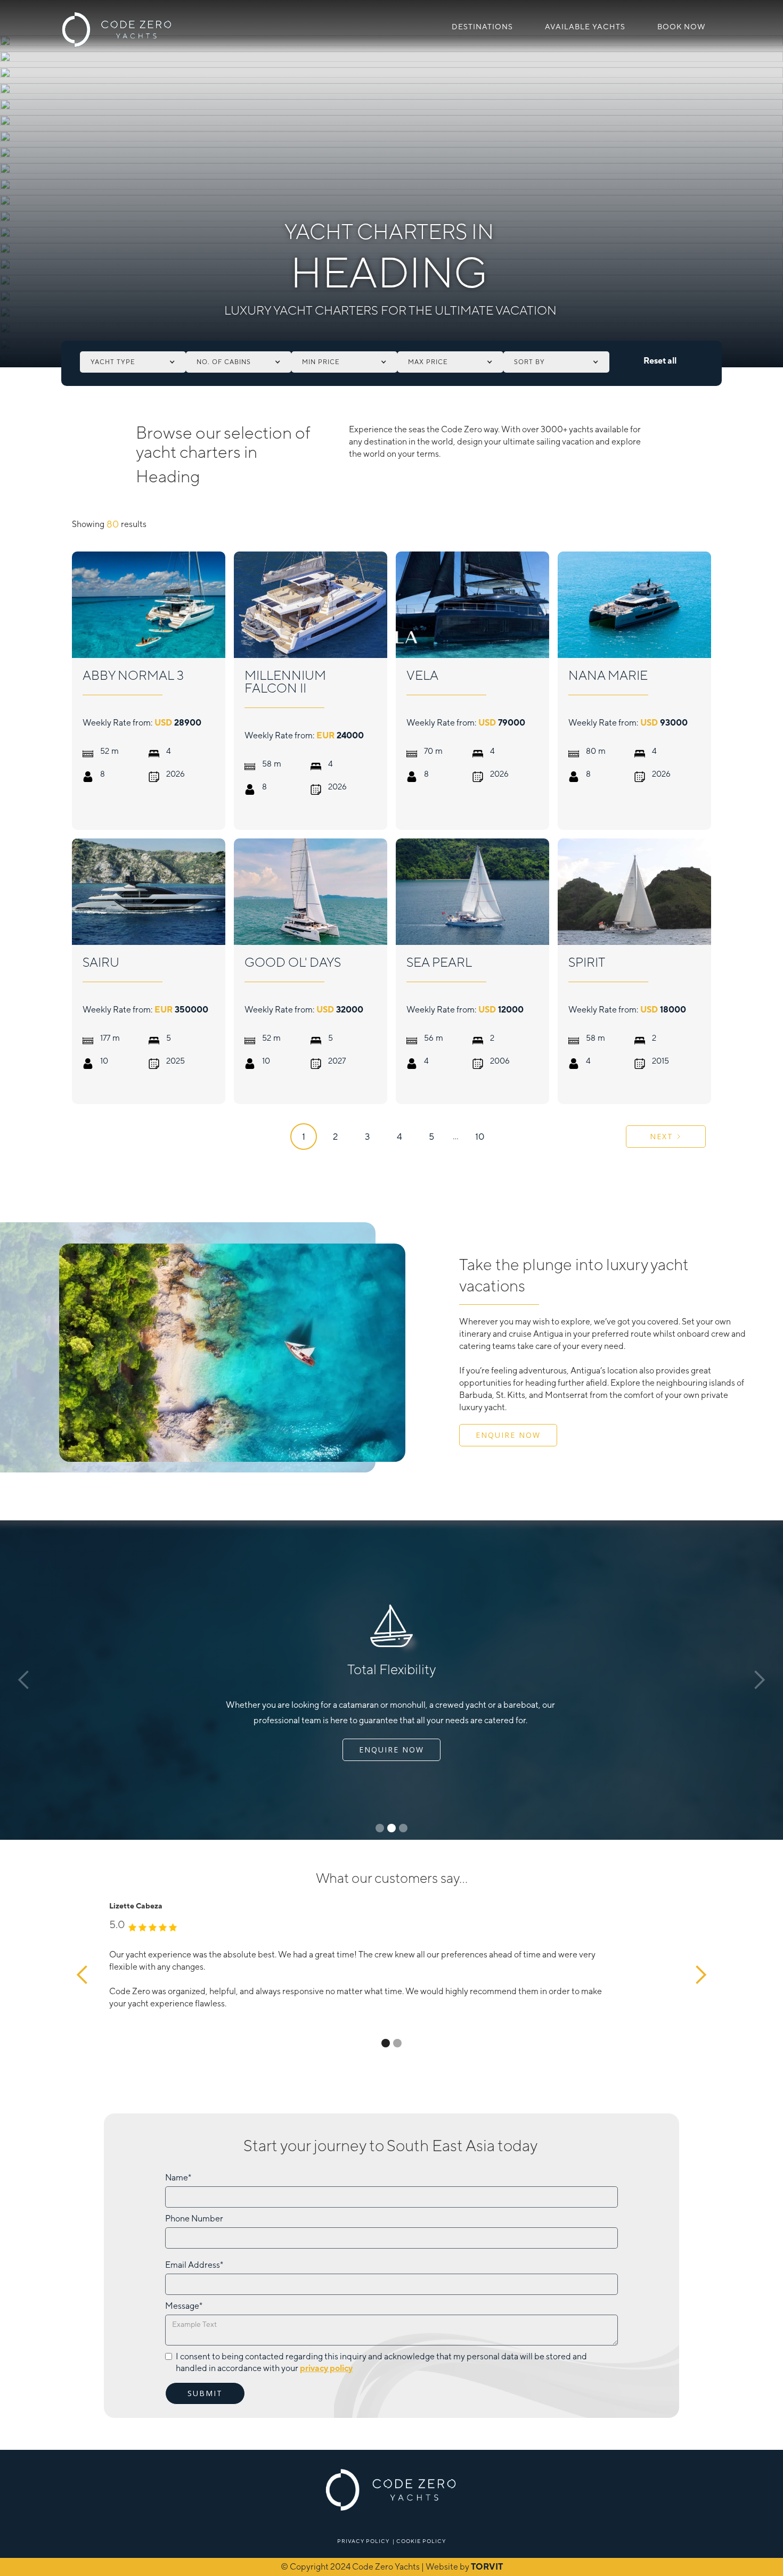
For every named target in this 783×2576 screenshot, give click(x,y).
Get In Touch (392, 1750)
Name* (178, 2178)
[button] (133, 362)
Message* (184, 2306)
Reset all (660, 361)
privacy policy (326, 2368)
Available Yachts (585, 27)
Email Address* (194, 2265)
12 (480, 1137)
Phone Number (194, 2219)
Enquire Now (508, 1435)
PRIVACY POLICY (363, 2541)
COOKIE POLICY (421, 2541)
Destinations (482, 27)
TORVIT (487, 2567)
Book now (682, 27)
